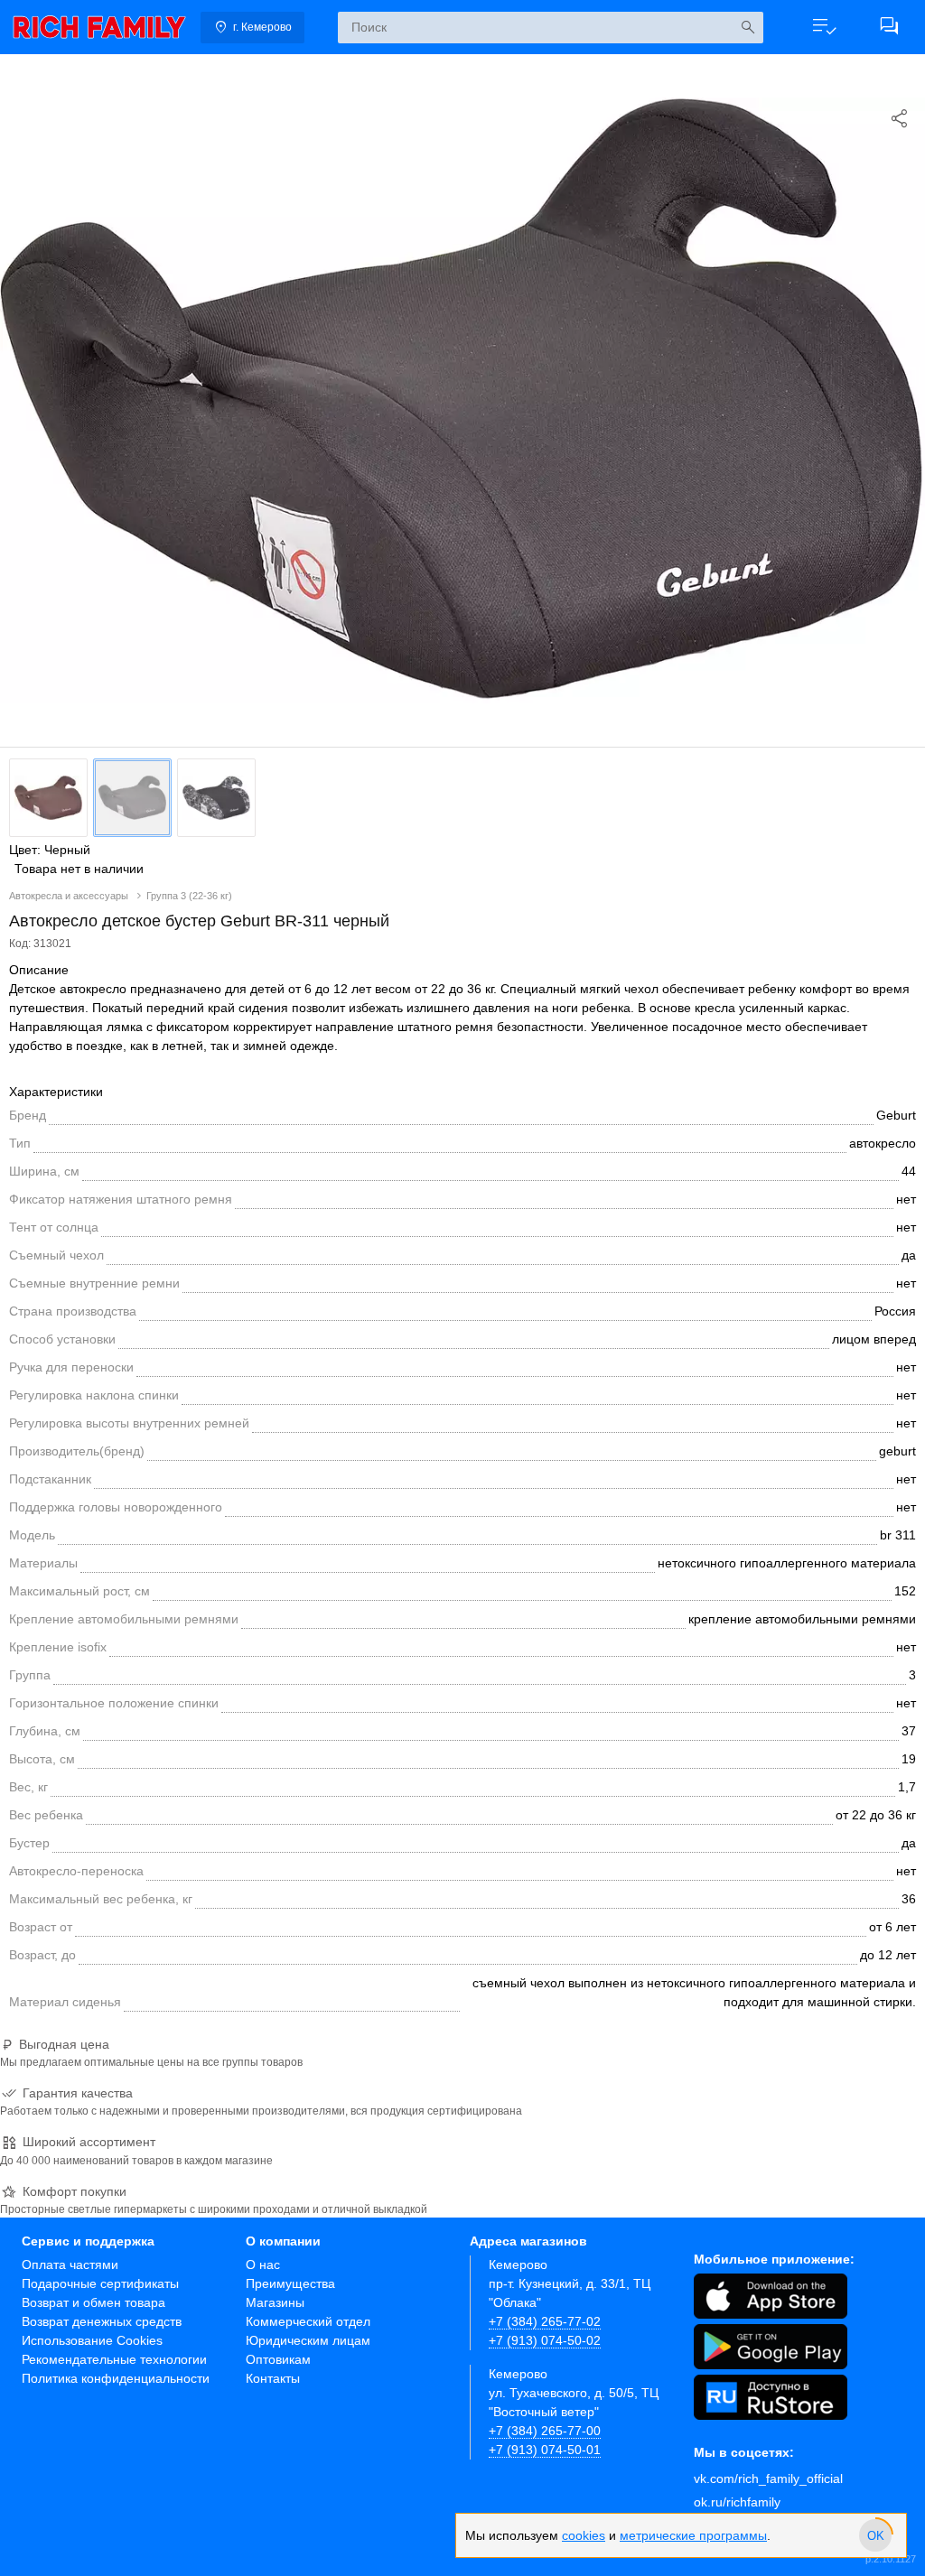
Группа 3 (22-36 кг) (189, 896)
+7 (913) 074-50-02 (545, 2340)
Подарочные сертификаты (100, 2283)
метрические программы (693, 2535)
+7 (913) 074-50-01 (545, 2450)
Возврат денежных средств (102, 2321)
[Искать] (747, 28)
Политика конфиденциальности (116, 2378)
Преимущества (290, 2283)
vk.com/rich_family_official (768, 2478)
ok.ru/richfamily (737, 2502)
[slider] (875, 2535)
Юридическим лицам (308, 2340)
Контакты (273, 2378)
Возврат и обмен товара (93, 2302)
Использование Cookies (92, 2340)
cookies (584, 2535)
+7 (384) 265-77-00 (545, 2431)
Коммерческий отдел (308, 2321)
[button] (824, 27)
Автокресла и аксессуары (70, 896)
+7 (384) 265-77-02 (545, 2321)
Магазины (275, 2302)
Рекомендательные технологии (114, 2359)
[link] (99, 27)
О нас (263, 2264)
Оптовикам (278, 2359)
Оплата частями (70, 2264)
